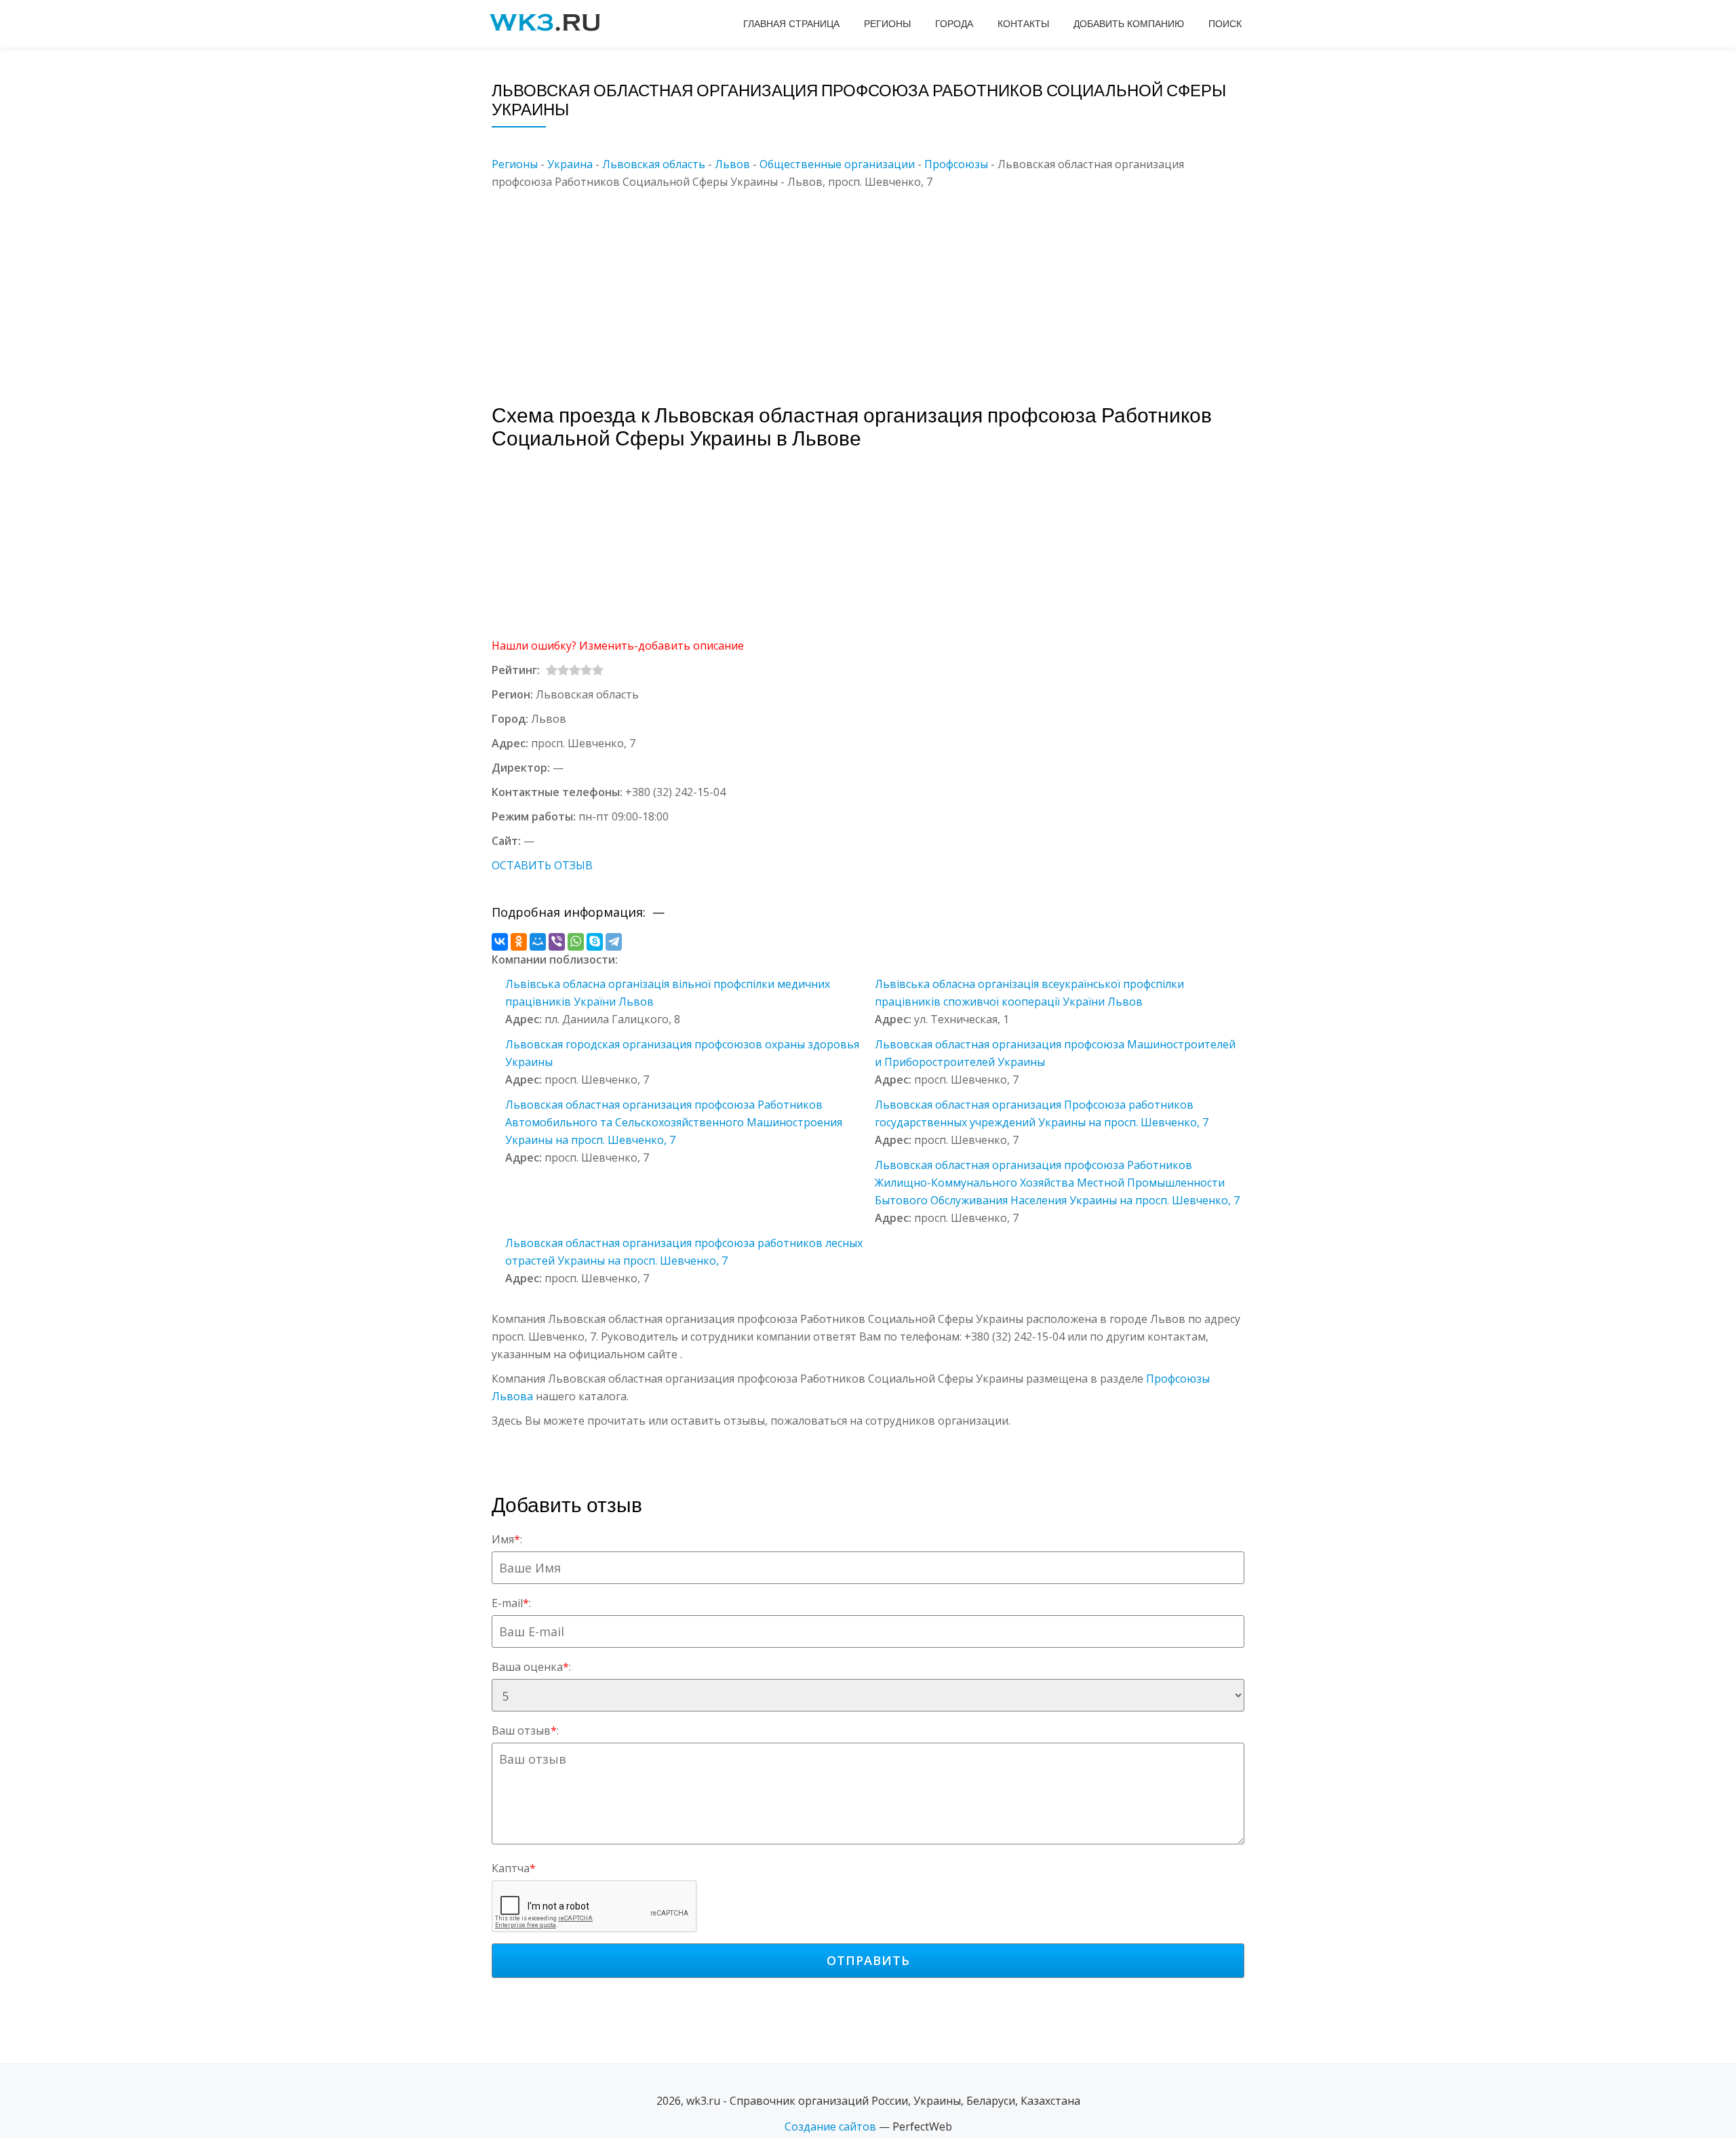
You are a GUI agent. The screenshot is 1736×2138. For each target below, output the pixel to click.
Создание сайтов (830, 2126)
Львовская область (654, 164)
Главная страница (791, 24)
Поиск (1225, 24)
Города (954, 24)
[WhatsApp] (576, 942)
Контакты (1023, 24)
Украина (570, 164)
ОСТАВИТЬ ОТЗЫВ (542, 865)
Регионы (887, 24)
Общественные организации (837, 164)
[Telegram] (614, 942)
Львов (732, 164)
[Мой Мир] (538, 942)
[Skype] (595, 942)
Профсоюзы (956, 164)
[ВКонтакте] (500, 942)
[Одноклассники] (519, 942)
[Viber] (557, 942)
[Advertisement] (888, 285)
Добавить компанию (1129, 24)
